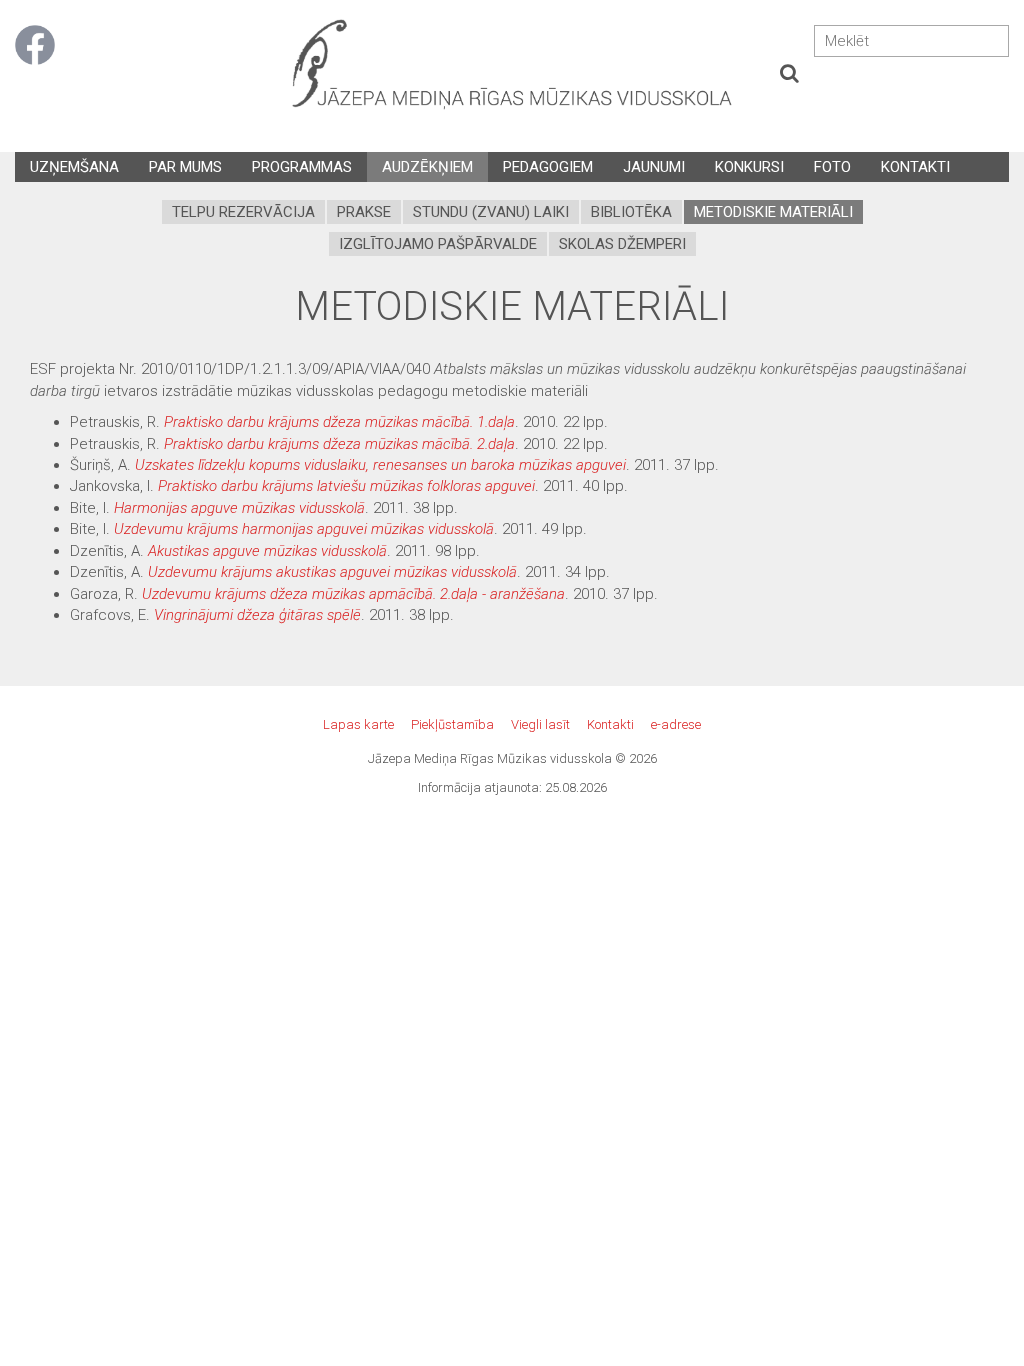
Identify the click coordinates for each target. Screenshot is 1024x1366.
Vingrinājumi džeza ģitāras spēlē (257, 615)
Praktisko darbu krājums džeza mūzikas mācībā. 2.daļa (339, 444)
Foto (832, 167)
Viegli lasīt (540, 724)
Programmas (302, 167)
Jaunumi (654, 167)
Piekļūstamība (452, 724)
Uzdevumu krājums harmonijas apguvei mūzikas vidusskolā (304, 529)
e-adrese (676, 724)
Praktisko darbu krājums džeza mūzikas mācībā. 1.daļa (339, 422)
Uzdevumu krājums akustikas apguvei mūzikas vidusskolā (332, 572)
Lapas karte (358, 724)
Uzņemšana (74, 167)
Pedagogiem (548, 167)
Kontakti (915, 167)
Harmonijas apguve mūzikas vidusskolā (239, 508)
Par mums (185, 167)
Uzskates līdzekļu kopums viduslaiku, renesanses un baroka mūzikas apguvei (380, 465)
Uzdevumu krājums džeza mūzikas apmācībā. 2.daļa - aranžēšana (353, 594)
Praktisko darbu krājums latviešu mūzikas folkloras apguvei (346, 486)
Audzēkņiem (427, 167)
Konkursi (749, 167)
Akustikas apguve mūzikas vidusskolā (267, 551)
